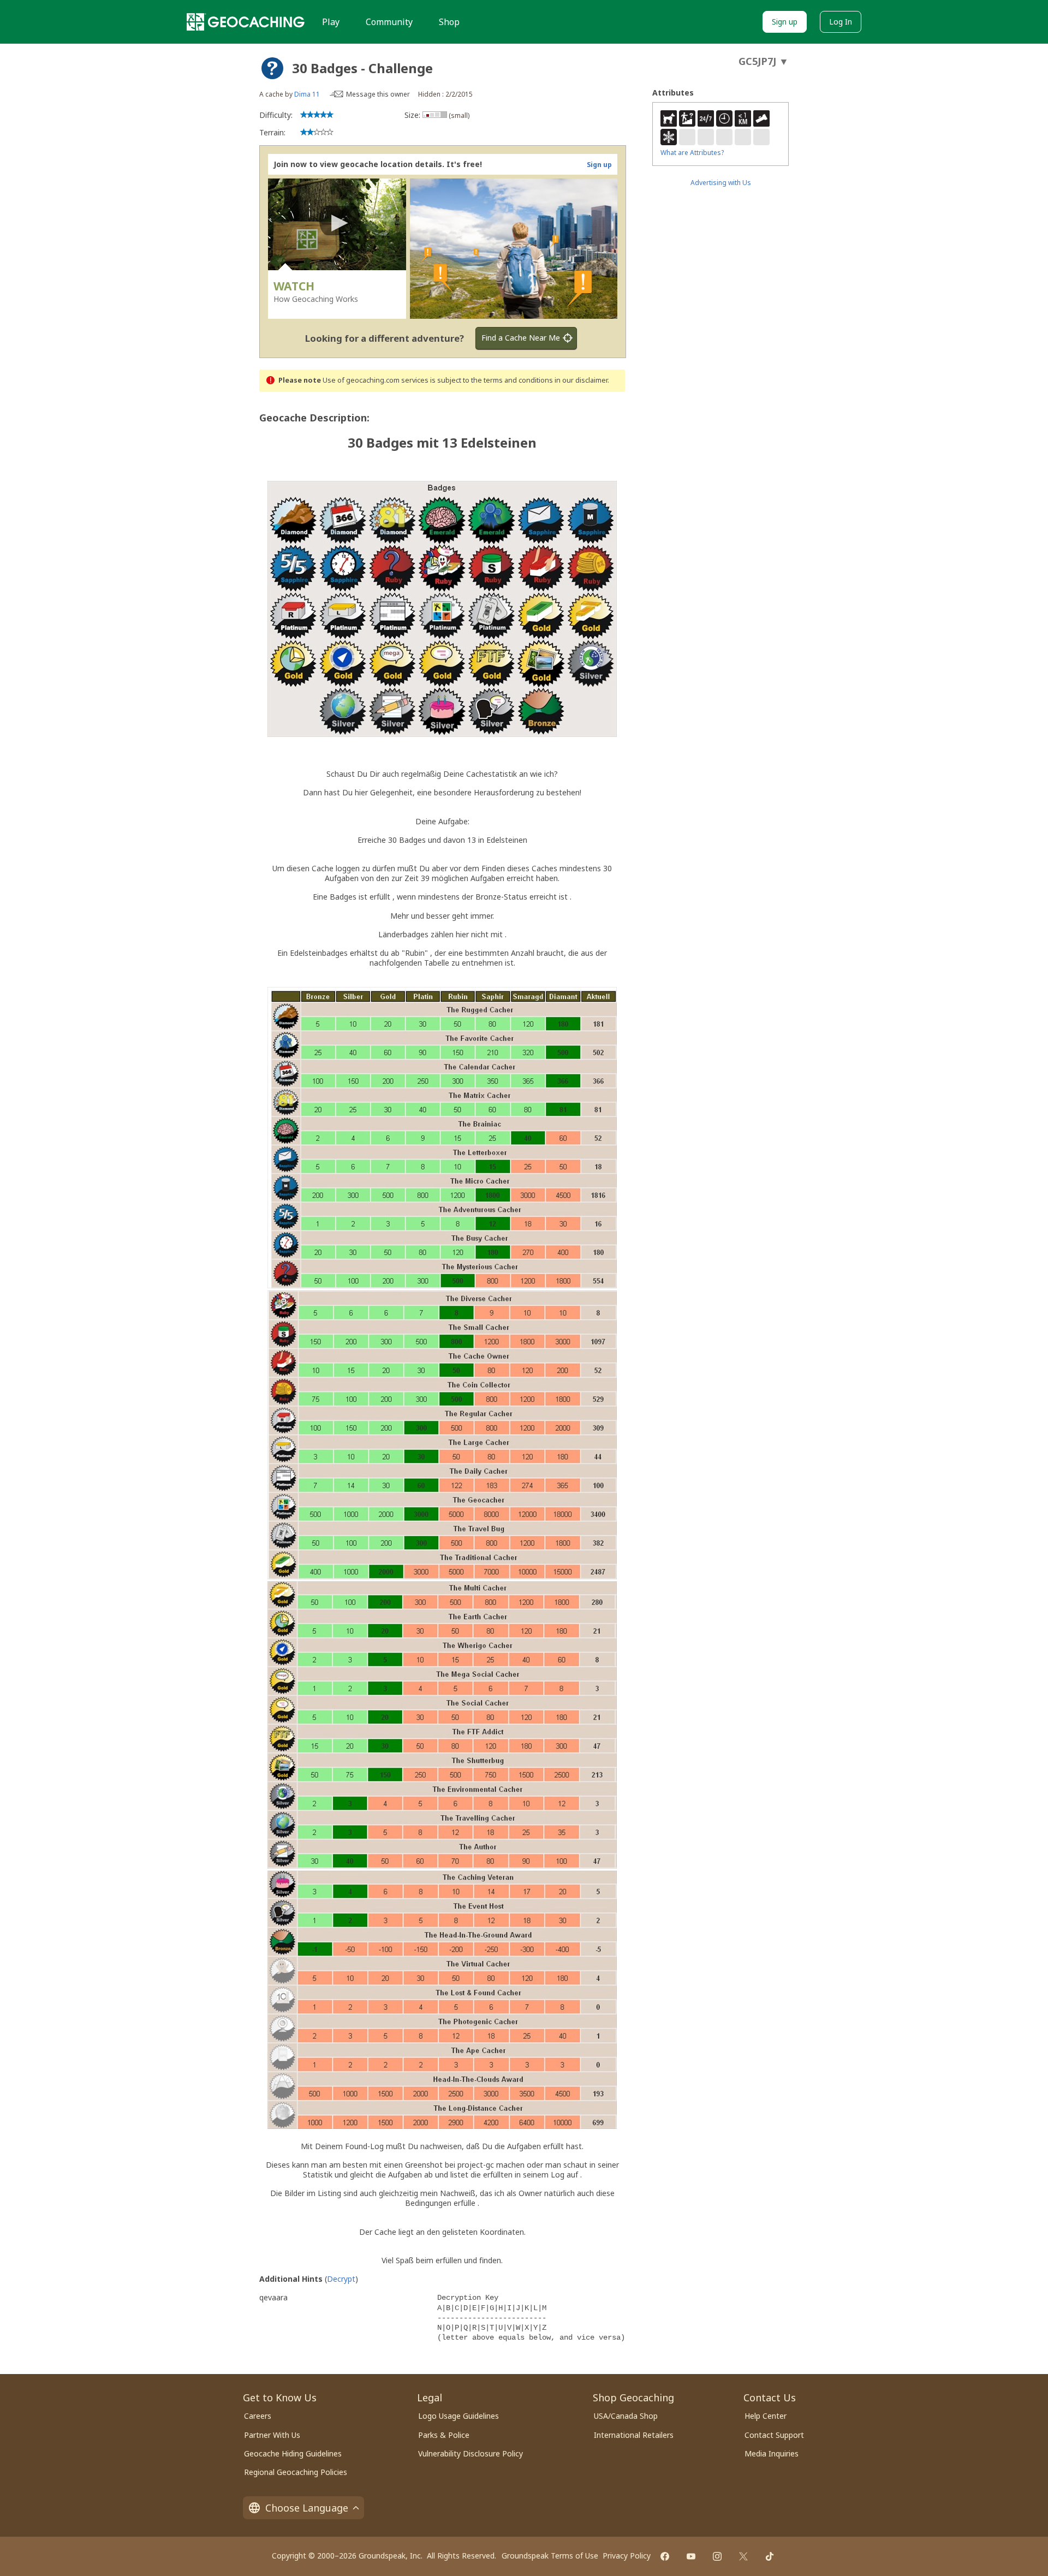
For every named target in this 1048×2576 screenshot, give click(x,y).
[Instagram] (717, 2556)
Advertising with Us (721, 183)
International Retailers (634, 2435)
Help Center (766, 2416)
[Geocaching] (246, 22)
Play (331, 22)
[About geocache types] (272, 68)
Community (389, 22)
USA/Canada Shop (626, 2416)
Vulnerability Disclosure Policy (471, 2453)
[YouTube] (691, 2556)
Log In (841, 22)
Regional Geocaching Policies (296, 2472)
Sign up (785, 22)
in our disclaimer (581, 380)
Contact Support (774, 2435)
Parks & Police (444, 2435)
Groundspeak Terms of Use (550, 2556)
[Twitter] (743, 2556)
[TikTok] (770, 2556)
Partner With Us (272, 2435)
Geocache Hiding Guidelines (293, 2453)
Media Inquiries (772, 2453)
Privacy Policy (627, 2556)
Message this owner (378, 94)
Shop (449, 22)
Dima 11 (307, 94)
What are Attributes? (692, 153)
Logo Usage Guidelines (458, 2416)
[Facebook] (665, 2556)
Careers (258, 2416)
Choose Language (307, 2508)
